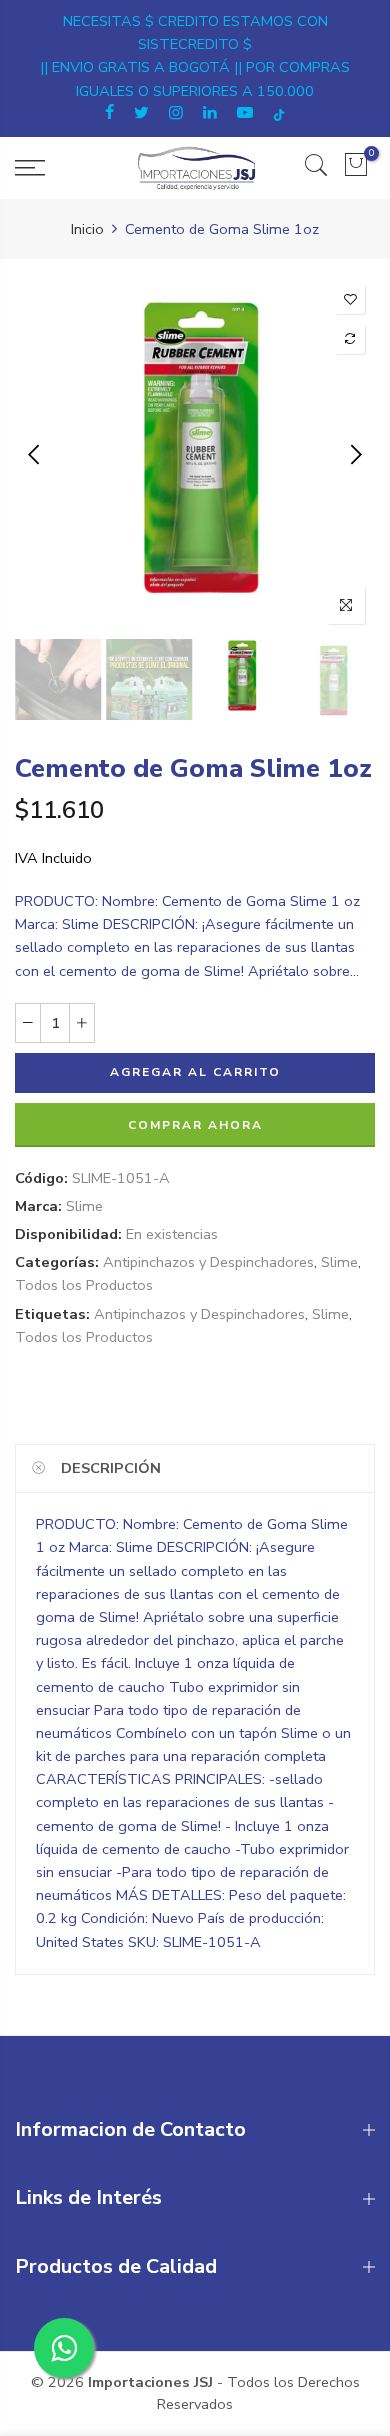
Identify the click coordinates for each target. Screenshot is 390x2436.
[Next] (354, 454)
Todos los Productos (84, 1285)
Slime (84, 1206)
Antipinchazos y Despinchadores (208, 1262)
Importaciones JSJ (150, 2382)
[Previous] (35, 454)
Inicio (87, 229)
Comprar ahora (195, 1125)
